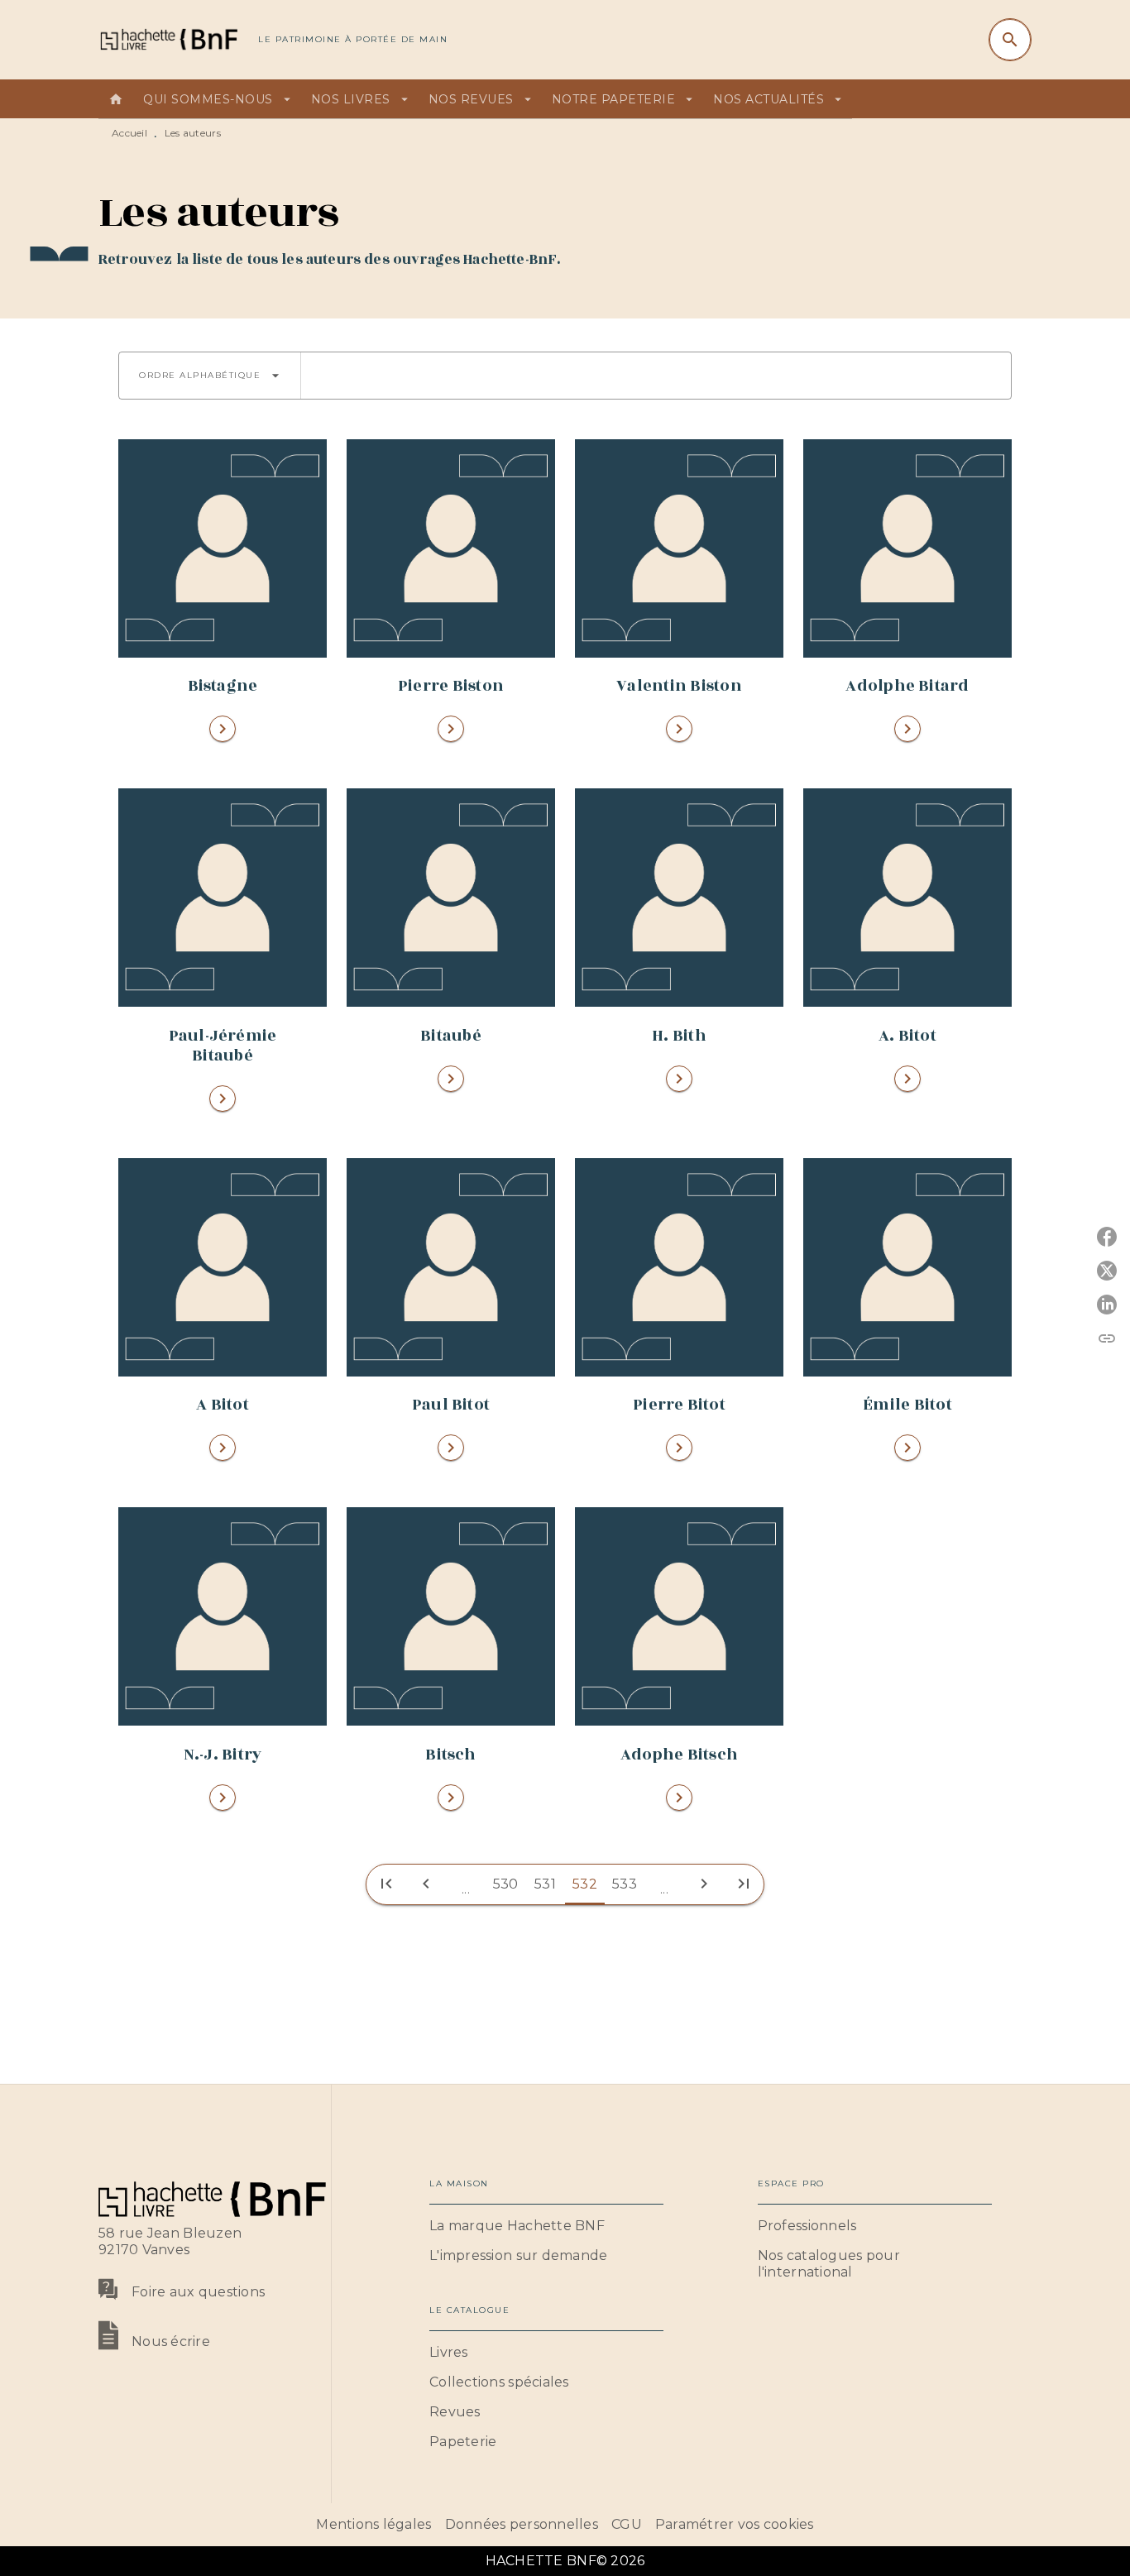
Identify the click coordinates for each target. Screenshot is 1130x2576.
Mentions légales (373, 2524)
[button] (210, 376)
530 (506, 1884)
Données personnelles (522, 2524)
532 (585, 1884)
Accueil (129, 133)
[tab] (116, 99)
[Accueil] (168, 39)
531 (545, 1884)
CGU (627, 2524)
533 (625, 1884)
